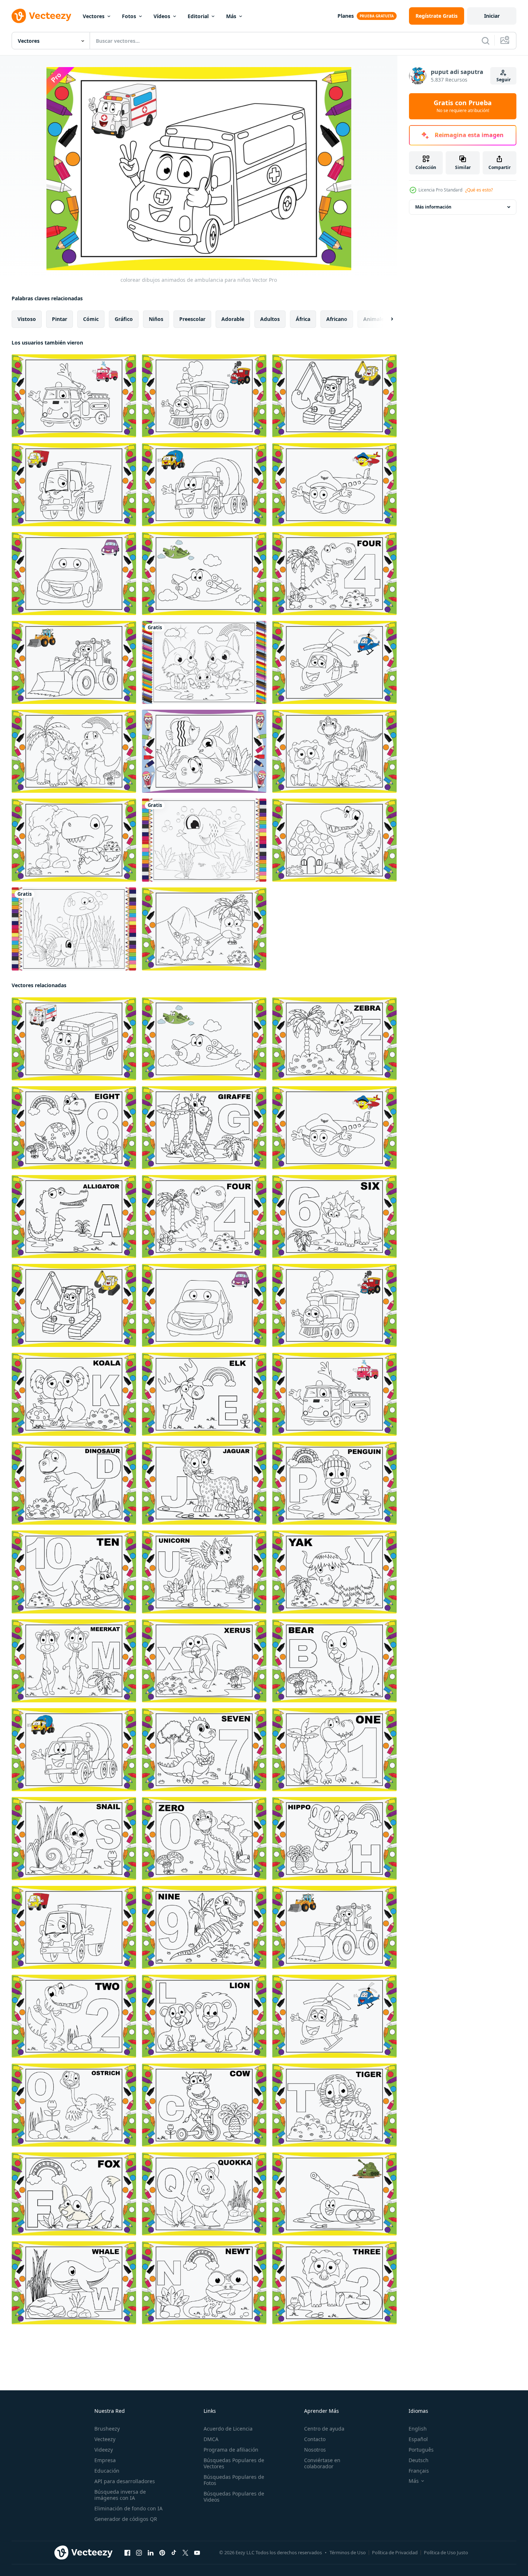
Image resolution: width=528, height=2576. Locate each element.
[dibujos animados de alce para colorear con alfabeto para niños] (204, 1394)
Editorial (198, 16)
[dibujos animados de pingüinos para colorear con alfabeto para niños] (334, 1483)
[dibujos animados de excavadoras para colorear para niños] (334, 396)
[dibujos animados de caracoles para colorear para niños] (74, 1839)
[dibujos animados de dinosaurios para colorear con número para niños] (334, 574)
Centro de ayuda (324, 2429)
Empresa (105, 2460)
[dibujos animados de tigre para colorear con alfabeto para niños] (334, 2105)
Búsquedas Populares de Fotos (234, 2480)
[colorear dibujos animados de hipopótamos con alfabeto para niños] (334, 1839)
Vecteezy (105, 2439)
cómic (91, 319)
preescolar (192, 319)
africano (337, 319)
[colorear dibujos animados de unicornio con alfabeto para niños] (204, 1572)
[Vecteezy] (41, 16)
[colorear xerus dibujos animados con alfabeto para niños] (204, 1661)
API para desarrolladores (125, 2481)
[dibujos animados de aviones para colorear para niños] (334, 485)
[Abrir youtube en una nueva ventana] (197, 2553)
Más (231, 16)
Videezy (104, 2450)
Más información (433, 207)
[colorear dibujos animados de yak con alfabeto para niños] (334, 1572)
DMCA (211, 2439)
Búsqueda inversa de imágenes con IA (120, 2495)
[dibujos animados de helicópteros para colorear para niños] (334, 662)
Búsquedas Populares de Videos (234, 2497)
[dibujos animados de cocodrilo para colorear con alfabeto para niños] (74, 1217)
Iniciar (492, 16)
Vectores (94, 16)
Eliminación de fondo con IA (128, 2508)
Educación (107, 2471)
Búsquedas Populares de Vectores (234, 2463)
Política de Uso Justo (446, 2552)
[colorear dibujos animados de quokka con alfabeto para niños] (204, 2194)
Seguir (504, 80)
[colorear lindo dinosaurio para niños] (74, 751)
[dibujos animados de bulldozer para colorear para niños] (74, 662)
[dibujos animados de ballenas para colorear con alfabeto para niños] (74, 2283)
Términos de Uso (348, 2552)
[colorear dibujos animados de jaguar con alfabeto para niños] (204, 1483)
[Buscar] (486, 41)
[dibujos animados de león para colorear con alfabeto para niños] (204, 2016)
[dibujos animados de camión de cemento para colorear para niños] (204, 485)
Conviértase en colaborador (322, 2463)
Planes (346, 16)
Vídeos (162, 16)
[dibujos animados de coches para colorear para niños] (74, 574)
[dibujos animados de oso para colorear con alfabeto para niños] (334, 1661)
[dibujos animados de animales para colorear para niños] (204, 662)
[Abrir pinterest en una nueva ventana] (162, 2553)
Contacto (315, 2439)
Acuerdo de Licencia (228, 2429)
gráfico (124, 319)
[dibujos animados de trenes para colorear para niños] (204, 396)
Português (421, 2450)
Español (418, 2439)
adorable (233, 319)
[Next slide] (386, 319)
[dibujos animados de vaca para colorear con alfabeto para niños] (204, 2105)
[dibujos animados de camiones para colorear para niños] (74, 485)
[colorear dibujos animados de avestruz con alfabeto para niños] (74, 2105)
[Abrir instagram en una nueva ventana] (139, 2553)
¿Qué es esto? (479, 190)
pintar (60, 319)
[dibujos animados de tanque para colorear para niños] (334, 2194)
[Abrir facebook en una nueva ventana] (127, 2553)
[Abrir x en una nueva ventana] (185, 2553)
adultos (270, 319)
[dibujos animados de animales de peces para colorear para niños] (204, 751)
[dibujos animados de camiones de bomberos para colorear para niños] (74, 396)
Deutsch (419, 2460)
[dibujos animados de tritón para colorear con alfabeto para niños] (204, 2283)
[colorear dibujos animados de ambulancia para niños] (74, 1039)
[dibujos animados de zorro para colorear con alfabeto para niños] (74, 2194)
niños (156, 319)
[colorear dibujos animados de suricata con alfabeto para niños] (74, 1661)
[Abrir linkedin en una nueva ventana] (151, 2553)
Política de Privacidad (395, 2552)
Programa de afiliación (231, 2450)
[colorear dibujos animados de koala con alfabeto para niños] (74, 1394)
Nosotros (315, 2450)
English (418, 2429)
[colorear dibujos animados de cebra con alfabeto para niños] (334, 1039)
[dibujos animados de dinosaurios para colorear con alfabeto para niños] (74, 1483)
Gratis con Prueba (463, 106)
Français (419, 2471)
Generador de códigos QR (126, 2519)
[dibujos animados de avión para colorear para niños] (204, 574)
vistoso (27, 319)
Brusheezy (107, 2429)
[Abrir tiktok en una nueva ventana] (174, 2553)
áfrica (303, 319)
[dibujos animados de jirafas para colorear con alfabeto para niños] (204, 1128)
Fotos (129, 16)
